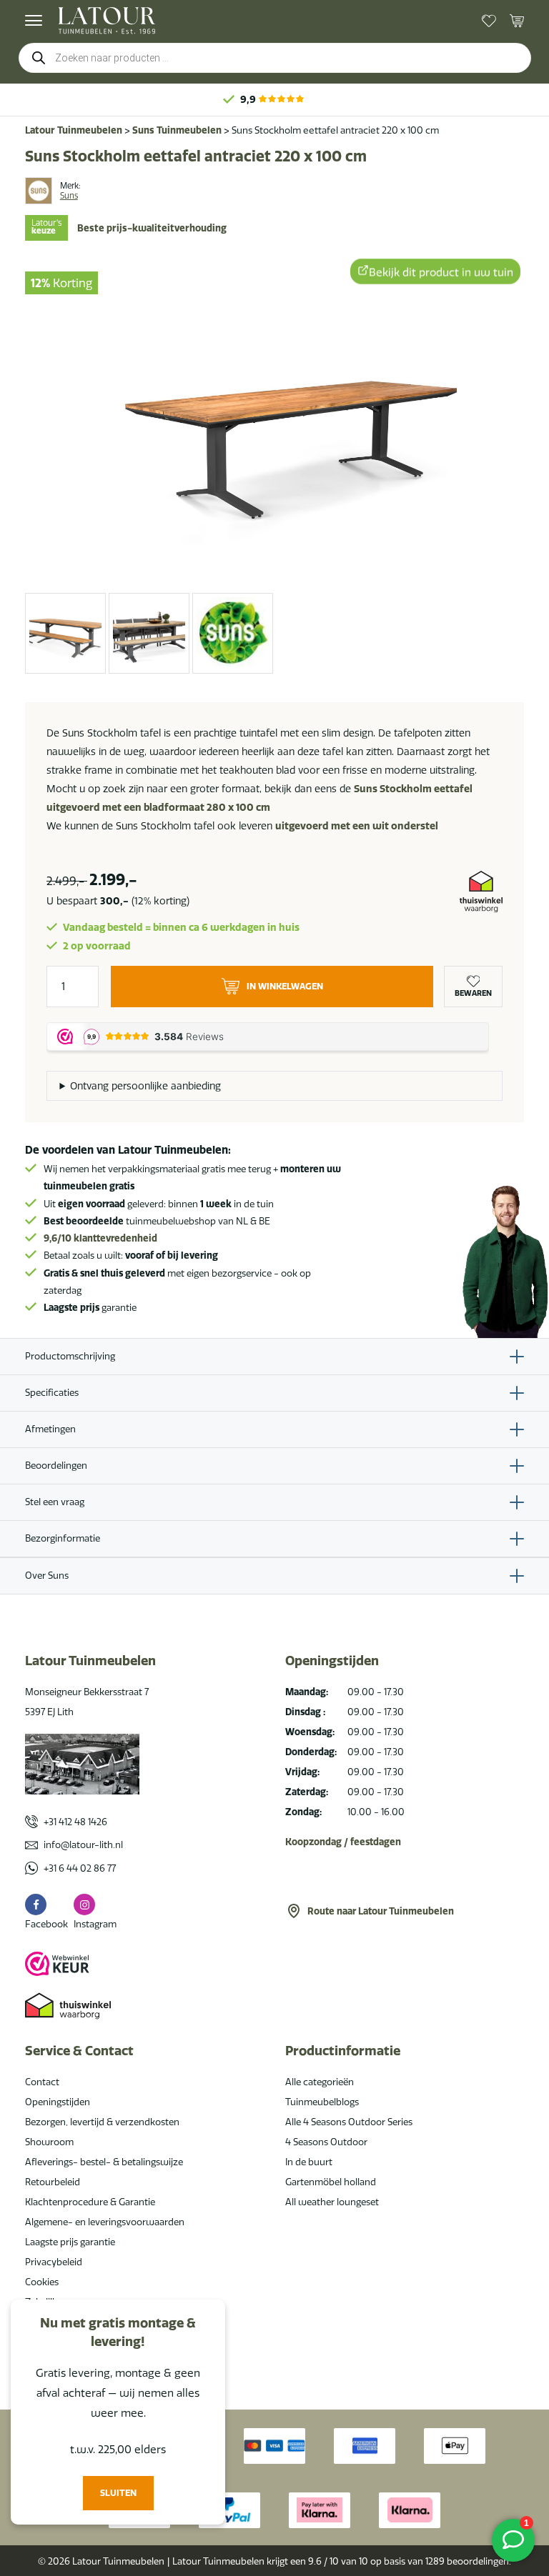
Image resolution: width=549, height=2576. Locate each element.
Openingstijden (58, 2102)
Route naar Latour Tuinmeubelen (381, 1911)
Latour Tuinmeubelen (74, 130)
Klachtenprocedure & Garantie (90, 2202)
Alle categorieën (320, 2082)
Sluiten (118, 2493)
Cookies (42, 2282)
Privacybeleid (54, 2262)
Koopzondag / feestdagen (343, 1842)
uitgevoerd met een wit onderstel (357, 826)
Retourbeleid (53, 2182)
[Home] (107, 20)
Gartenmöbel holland (331, 2182)
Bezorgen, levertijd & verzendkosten (102, 2122)
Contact (42, 2082)
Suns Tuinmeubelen (177, 130)
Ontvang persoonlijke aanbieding (145, 1086)
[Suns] (39, 191)
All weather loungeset (332, 2202)
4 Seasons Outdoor (326, 2142)
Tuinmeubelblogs (322, 2102)
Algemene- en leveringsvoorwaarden (105, 2222)
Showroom (49, 2142)
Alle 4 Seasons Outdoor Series (349, 2122)
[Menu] (34, 21)
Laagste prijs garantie (70, 2242)
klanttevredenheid (100, 1238)
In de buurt (309, 2162)
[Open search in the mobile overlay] (275, 58)
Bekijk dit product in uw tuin (441, 270)
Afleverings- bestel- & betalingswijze (104, 2162)
